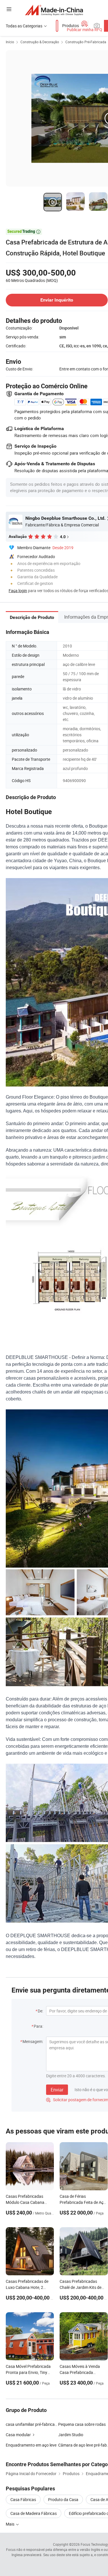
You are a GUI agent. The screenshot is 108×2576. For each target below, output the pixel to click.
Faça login (18, 591)
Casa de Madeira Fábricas (34, 2513)
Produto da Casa (63, 2499)
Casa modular (18, 2435)
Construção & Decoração (40, 42)
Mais (11, 2524)
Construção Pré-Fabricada (86, 42)
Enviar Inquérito (57, 300)
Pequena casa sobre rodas (82, 2424)
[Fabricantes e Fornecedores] (54, 10)
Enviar (57, 2090)
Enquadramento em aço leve (31, 2445)
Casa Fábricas (23, 2499)
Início (10, 42)
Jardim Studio (71, 2435)
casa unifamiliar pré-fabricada (32, 2424)
